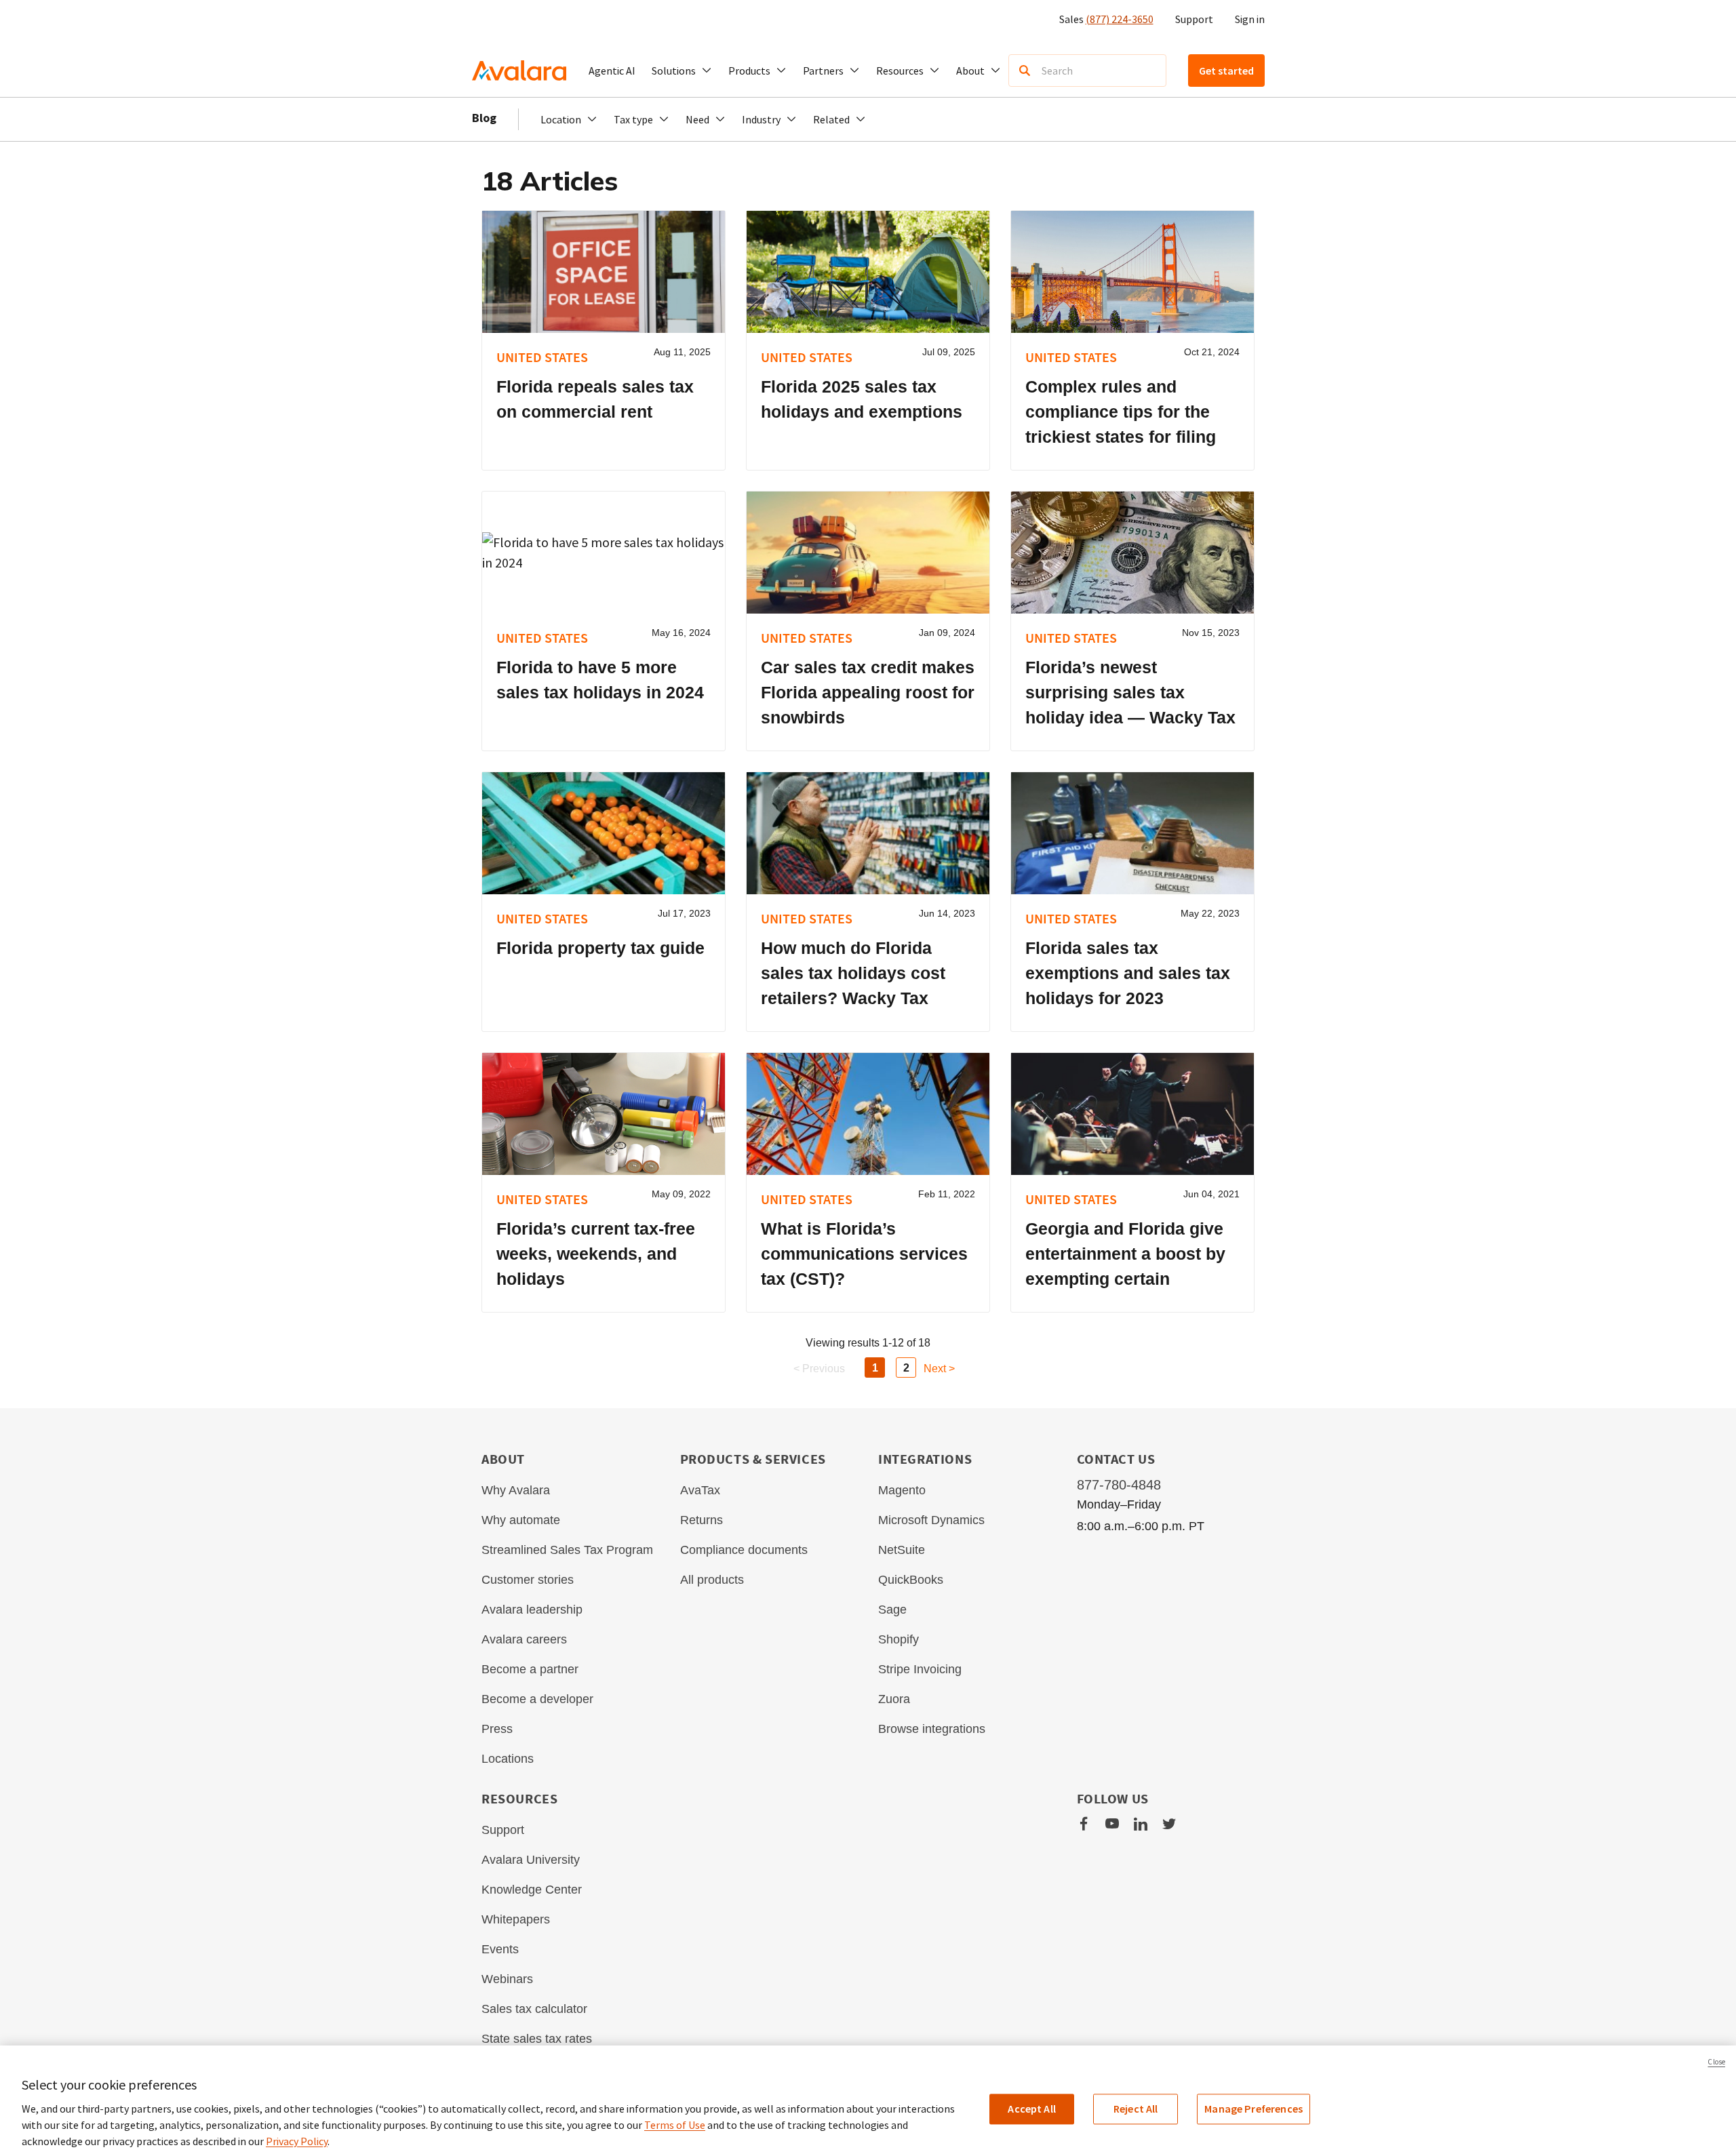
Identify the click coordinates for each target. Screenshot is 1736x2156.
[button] (682, 71)
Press (497, 1729)
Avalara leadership (532, 1610)
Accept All (1032, 2109)
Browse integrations (932, 1729)
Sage (892, 1610)
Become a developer (537, 1699)
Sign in (1250, 19)
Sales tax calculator (534, 2009)
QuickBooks (911, 1580)
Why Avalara (516, 1490)
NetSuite (902, 1550)
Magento (902, 1490)
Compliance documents (744, 1550)
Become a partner (530, 1669)
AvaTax (700, 1490)
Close (1716, 2062)
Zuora (894, 1699)
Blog (484, 118)
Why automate (521, 1520)
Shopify (899, 1639)
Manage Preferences (1254, 2109)
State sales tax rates (537, 2039)
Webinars (507, 1979)
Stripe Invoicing (920, 1669)
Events (500, 1949)
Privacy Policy (297, 2141)
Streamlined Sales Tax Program (567, 1550)
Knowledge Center (532, 1890)
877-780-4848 (1119, 1485)
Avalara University (531, 1860)
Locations (508, 1759)
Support (1194, 19)
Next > (939, 1369)
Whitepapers (516, 1919)
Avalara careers (524, 1639)
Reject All (1136, 2109)
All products (712, 1580)
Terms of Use (675, 2125)
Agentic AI (612, 71)
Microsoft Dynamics (931, 1520)
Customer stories (528, 1580)
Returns (702, 1520)
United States (542, 357)
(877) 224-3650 (1120, 19)
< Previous (819, 1369)
